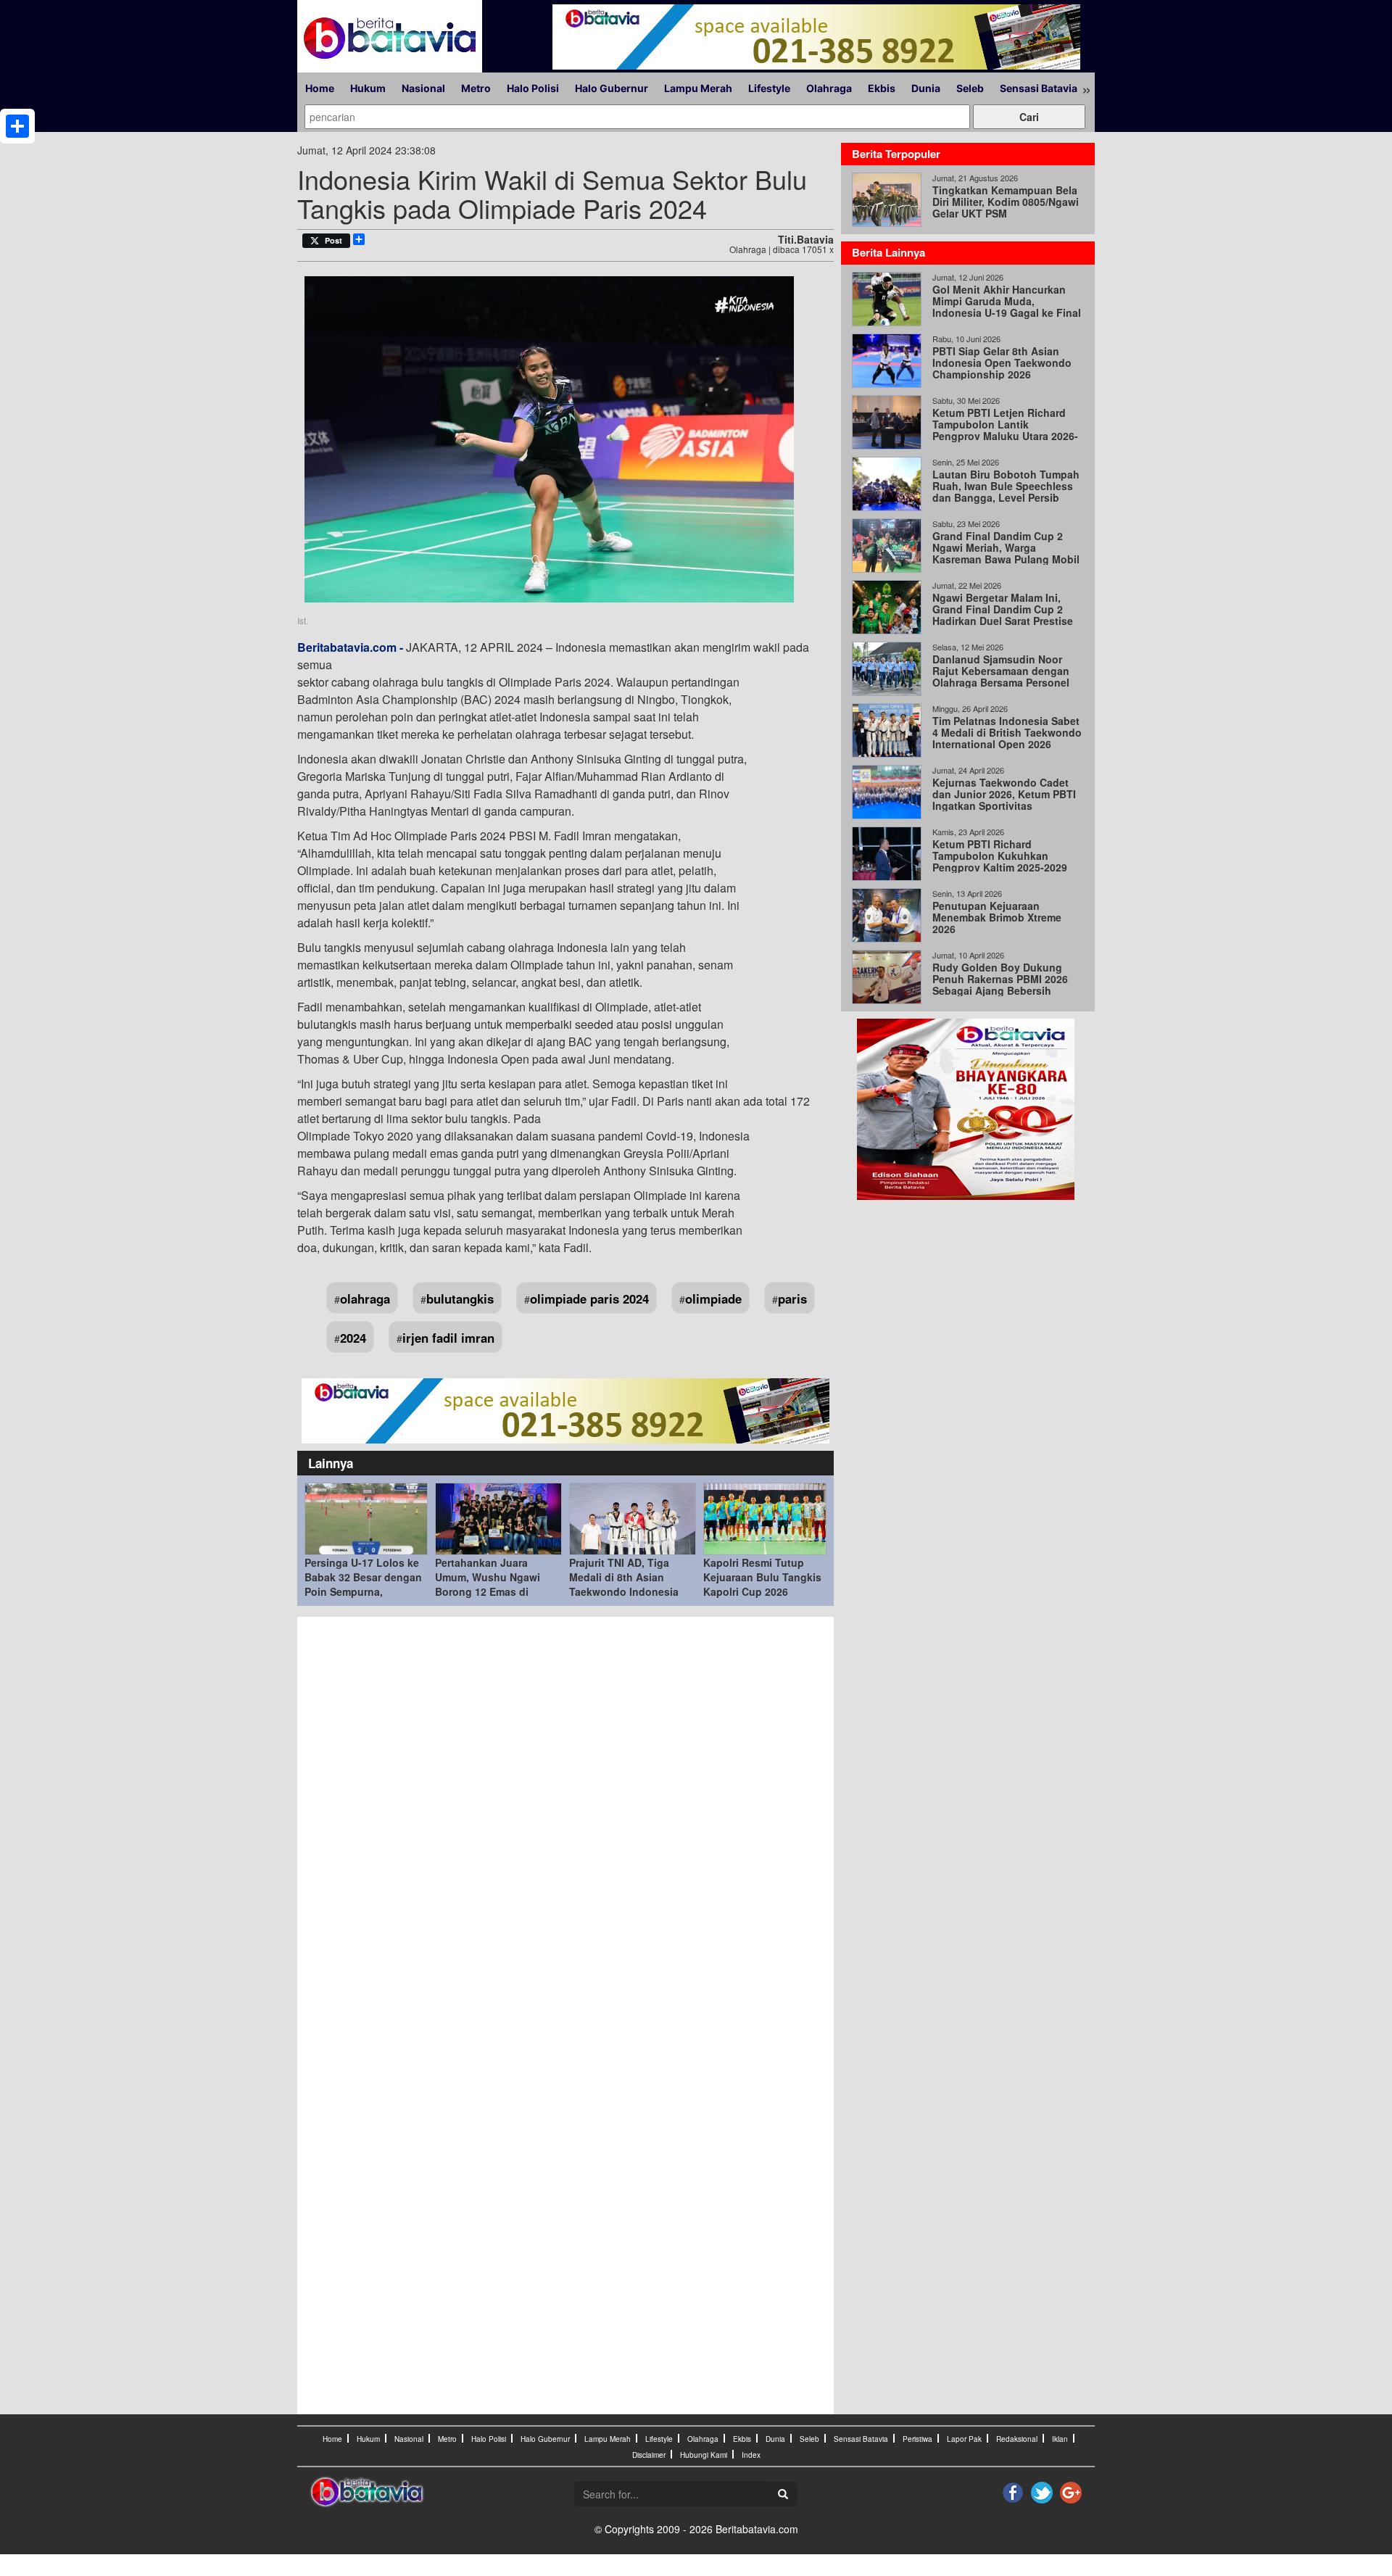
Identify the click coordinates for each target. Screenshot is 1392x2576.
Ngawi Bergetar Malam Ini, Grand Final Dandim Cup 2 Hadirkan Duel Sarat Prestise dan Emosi (1003, 615)
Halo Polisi (533, 88)
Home (320, 88)
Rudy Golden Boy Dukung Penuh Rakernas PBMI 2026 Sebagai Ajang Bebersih (1000, 979)
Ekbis (882, 88)
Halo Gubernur (612, 88)
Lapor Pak (964, 2439)
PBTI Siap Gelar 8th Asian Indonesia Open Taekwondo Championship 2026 (1002, 363)
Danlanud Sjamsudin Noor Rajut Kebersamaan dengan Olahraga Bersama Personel (1001, 671)
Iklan (1060, 2439)
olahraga (365, 1299)
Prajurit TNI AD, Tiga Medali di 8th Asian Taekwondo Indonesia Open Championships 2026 (624, 1591)
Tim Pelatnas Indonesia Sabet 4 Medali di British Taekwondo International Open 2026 (1007, 732)
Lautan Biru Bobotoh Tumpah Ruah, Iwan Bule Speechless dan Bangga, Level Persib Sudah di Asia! (1006, 492)
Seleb (970, 88)
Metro (476, 88)
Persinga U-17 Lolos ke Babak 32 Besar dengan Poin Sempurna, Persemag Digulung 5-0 (363, 1584)
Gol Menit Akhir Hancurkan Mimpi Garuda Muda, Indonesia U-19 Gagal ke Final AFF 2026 (1007, 307)
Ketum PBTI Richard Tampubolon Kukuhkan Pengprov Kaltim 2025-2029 (1000, 856)
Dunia (926, 88)
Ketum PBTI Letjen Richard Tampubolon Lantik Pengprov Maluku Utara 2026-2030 (1005, 430)
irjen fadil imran (448, 1338)
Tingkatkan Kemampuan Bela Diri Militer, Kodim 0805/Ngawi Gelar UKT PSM (1006, 202)
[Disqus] (565, 1820)
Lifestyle (769, 88)
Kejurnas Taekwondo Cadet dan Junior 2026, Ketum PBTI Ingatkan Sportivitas (1004, 794)
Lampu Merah (698, 88)
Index (751, 2455)
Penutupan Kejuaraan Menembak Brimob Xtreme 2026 (997, 917)
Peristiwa (917, 2439)
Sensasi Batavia (1039, 88)
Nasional (423, 88)
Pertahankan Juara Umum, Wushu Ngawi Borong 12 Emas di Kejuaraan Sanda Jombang (488, 1591)
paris (792, 1299)
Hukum (368, 88)
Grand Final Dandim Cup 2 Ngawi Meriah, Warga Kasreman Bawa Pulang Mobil (1006, 547)
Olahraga (829, 88)
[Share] (17, 126)
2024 (353, 1338)
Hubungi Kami (704, 2455)
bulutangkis (460, 1299)
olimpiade (713, 1299)
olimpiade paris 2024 (589, 1299)
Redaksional (1017, 2439)
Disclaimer (649, 2455)
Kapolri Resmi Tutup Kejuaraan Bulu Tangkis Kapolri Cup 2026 (762, 1577)
